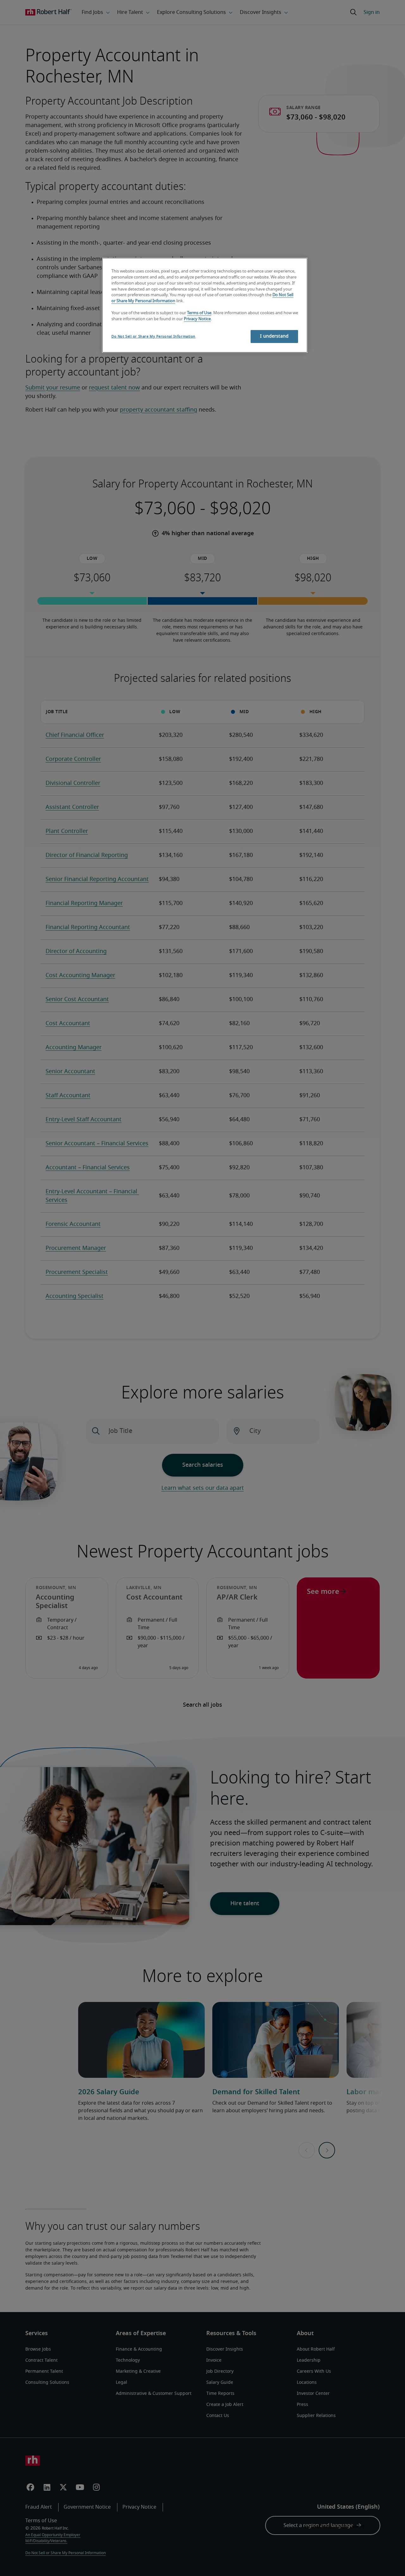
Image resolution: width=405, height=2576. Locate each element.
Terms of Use (199, 313)
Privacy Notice (197, 319)
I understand (274, 336)
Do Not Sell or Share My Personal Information (153, 337)
